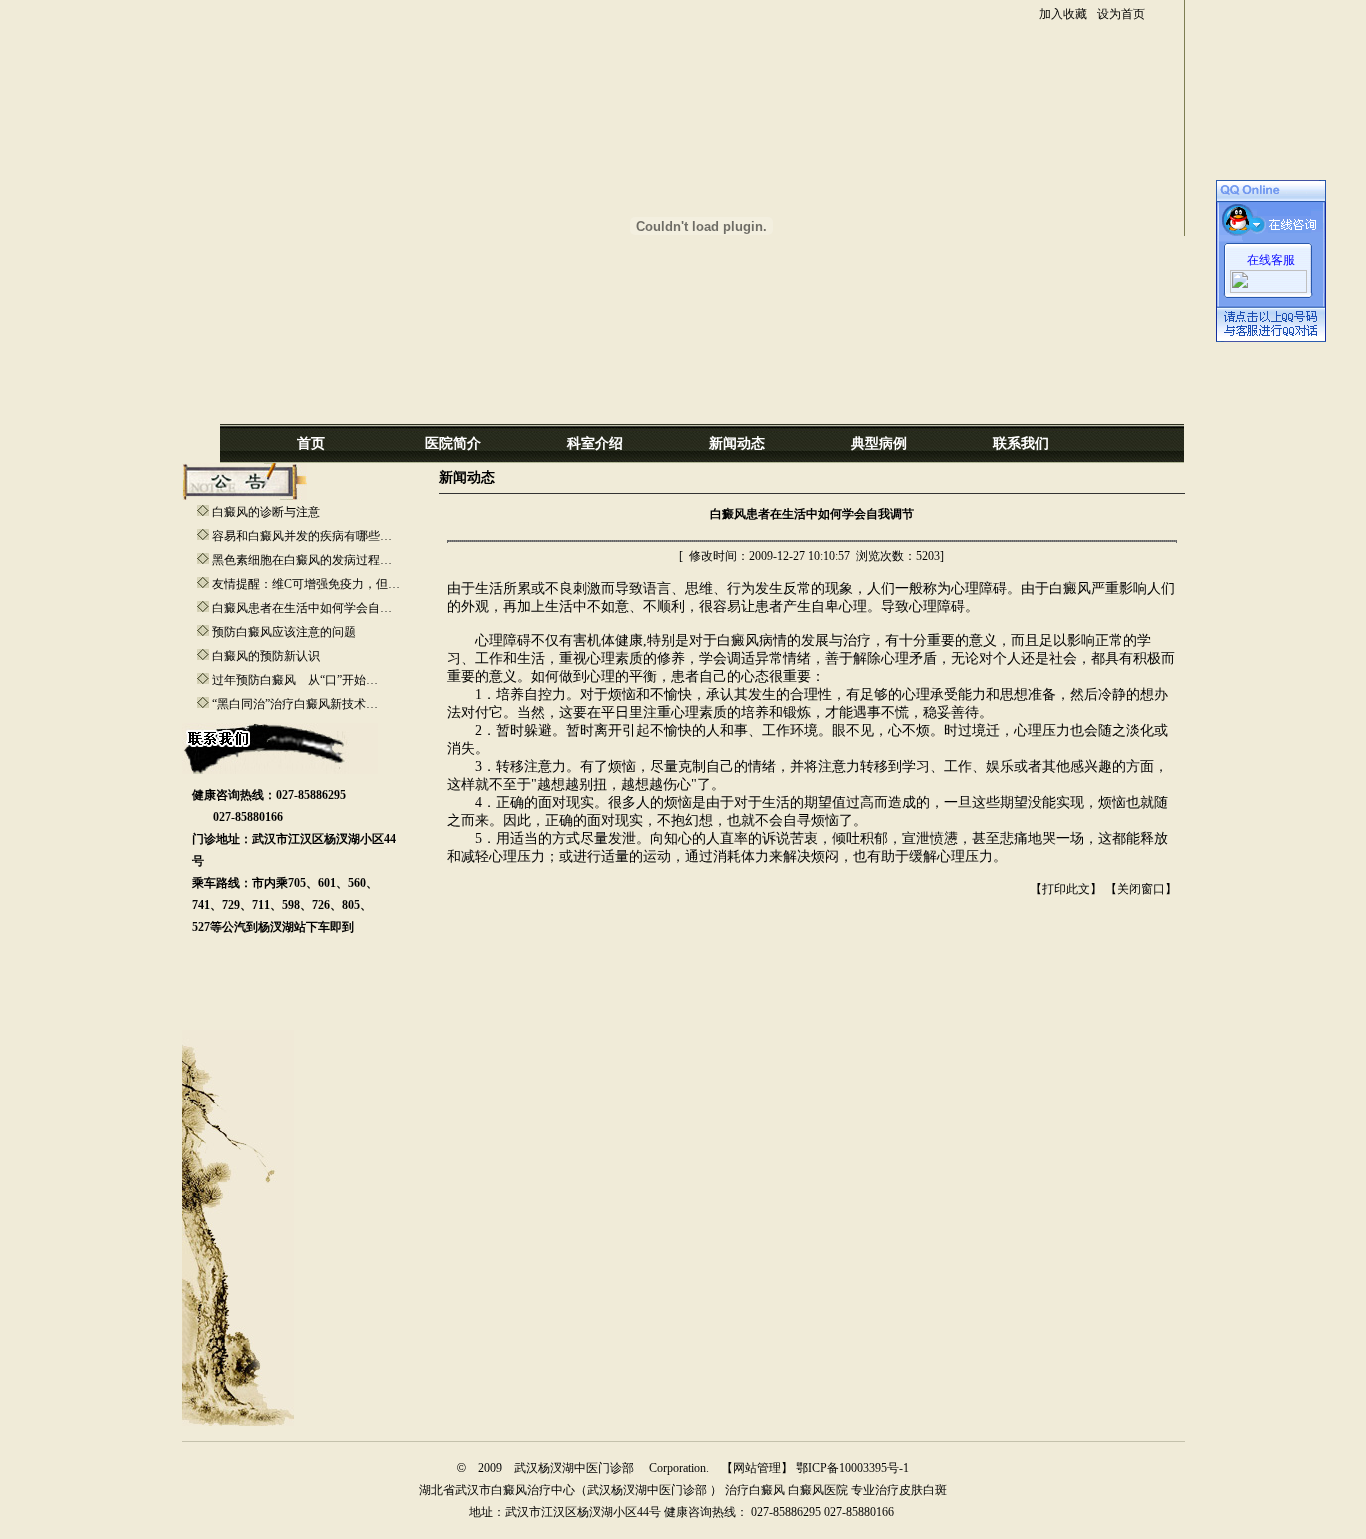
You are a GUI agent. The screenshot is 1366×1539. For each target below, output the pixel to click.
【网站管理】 (757, 1468)
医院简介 (453, 443)
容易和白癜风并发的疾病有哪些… (302, 536)
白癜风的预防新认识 (266, 656)
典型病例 (879, 443)
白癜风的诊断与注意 (266, 512)
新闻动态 (737, 443)
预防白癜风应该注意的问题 (284, 632)
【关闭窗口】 (1141, 889)
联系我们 (1021, 443)
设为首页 (1121, 14)
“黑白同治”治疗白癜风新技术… (295, 704)
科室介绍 (595, 443)
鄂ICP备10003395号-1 (851, 1468)
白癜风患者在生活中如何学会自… (302, 608)
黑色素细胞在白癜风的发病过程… (302, 560)
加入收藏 (1063, 14)
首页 (311, 443)
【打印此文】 (1066, 889)
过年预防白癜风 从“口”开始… (295, 680)
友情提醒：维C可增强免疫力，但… (306, 584)
